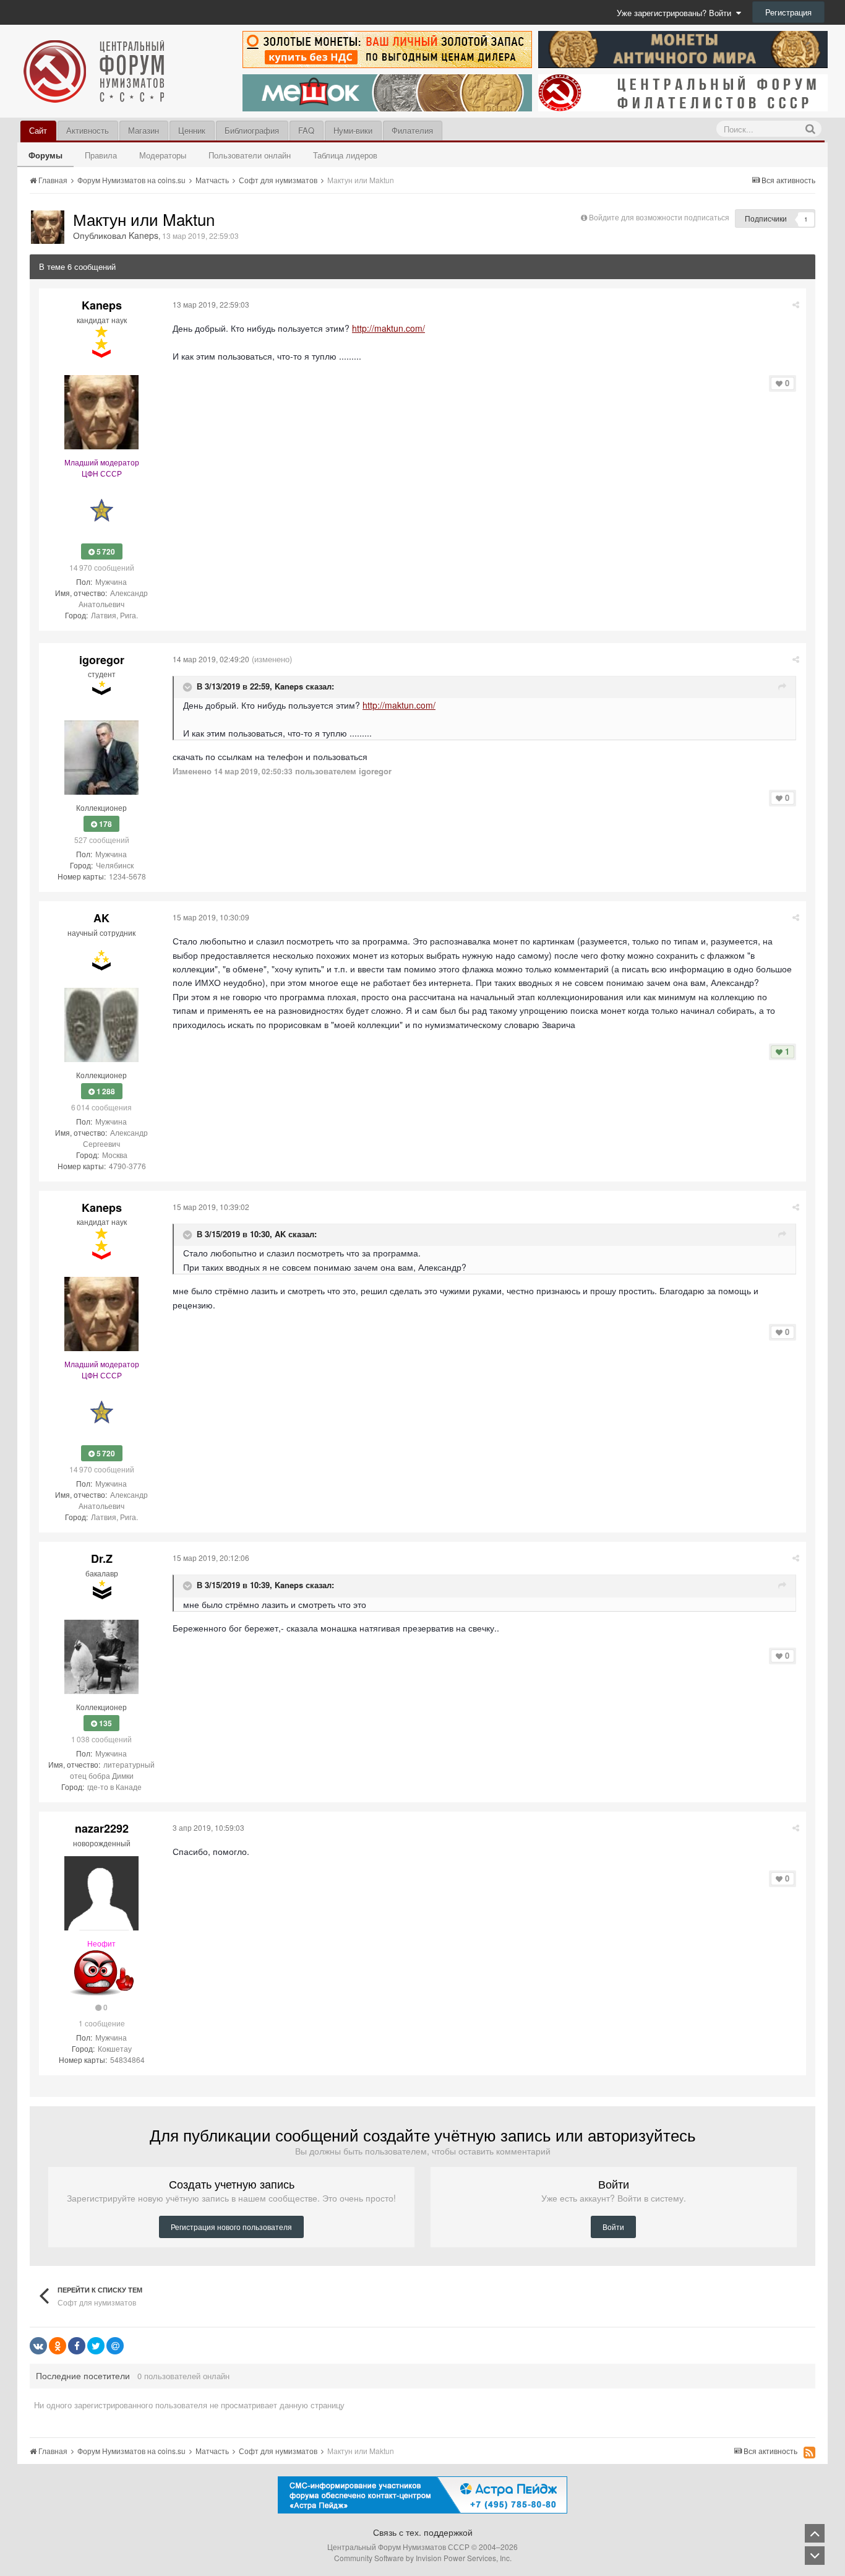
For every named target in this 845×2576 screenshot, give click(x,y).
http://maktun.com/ (388, 328)
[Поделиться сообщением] (796, 304)
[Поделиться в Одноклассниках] (58, 2346)
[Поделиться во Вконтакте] (38, 2346)
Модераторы (163, 155)
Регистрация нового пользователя (231, 2227)
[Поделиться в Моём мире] (115, 2346)
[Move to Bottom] (815, 2556)
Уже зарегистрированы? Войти (676, 13)
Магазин (144, 130)
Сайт (38, 130)
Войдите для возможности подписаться (659, 217)
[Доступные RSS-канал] (809, 2452)
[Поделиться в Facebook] (77, 2346)
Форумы (45, 155)
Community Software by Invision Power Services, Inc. (423, 2558)
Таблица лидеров (345, 155)
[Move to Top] (815, 2533)
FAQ (306, 130)
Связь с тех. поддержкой (423, 2532)
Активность (88, 130)
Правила (101, 155)
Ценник (192, 130)
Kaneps (289, 686)
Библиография (252, 130)
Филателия (412, 130)
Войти (613, 2227)
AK (280, 1234)
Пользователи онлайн (250, 155)
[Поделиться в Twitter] (96, 2346)
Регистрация (788, 12)
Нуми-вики (353, 130)
